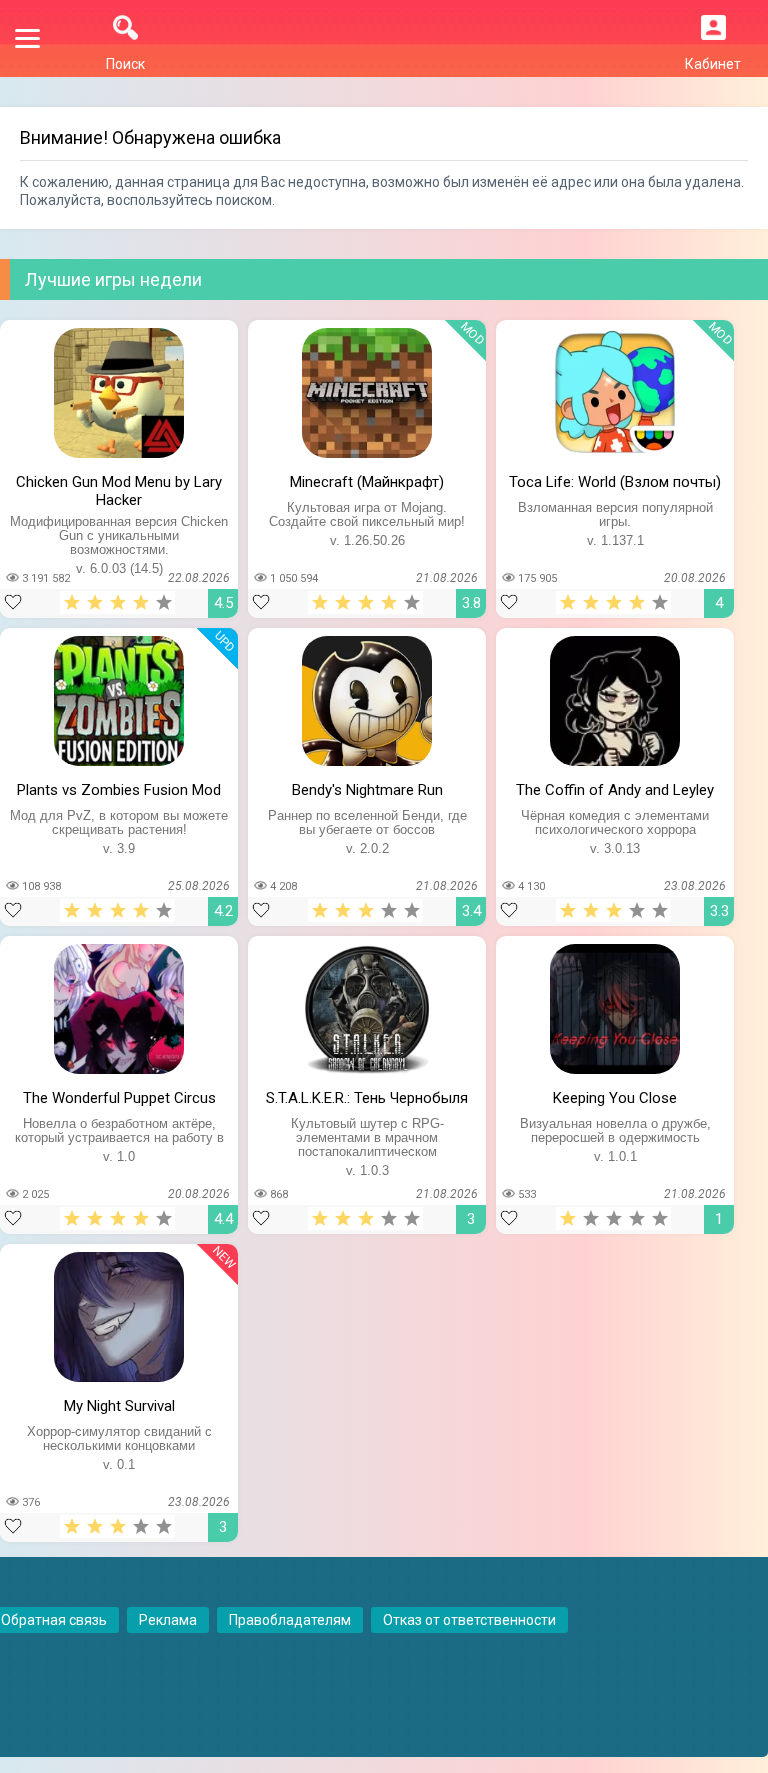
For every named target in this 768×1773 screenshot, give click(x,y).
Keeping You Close (615, 1098)
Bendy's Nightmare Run (367, 790)
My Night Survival (119, 1406)
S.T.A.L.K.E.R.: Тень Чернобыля (367, 1098)
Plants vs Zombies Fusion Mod (119, 790)
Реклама (168, 1620)
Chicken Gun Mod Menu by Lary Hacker (119, 489)
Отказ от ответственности (469, 1620)
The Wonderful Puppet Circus (119, 1098)
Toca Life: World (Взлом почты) (615, 482)
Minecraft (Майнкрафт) (367, 482)
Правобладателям (290, 1620)
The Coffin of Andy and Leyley (615, 790)
